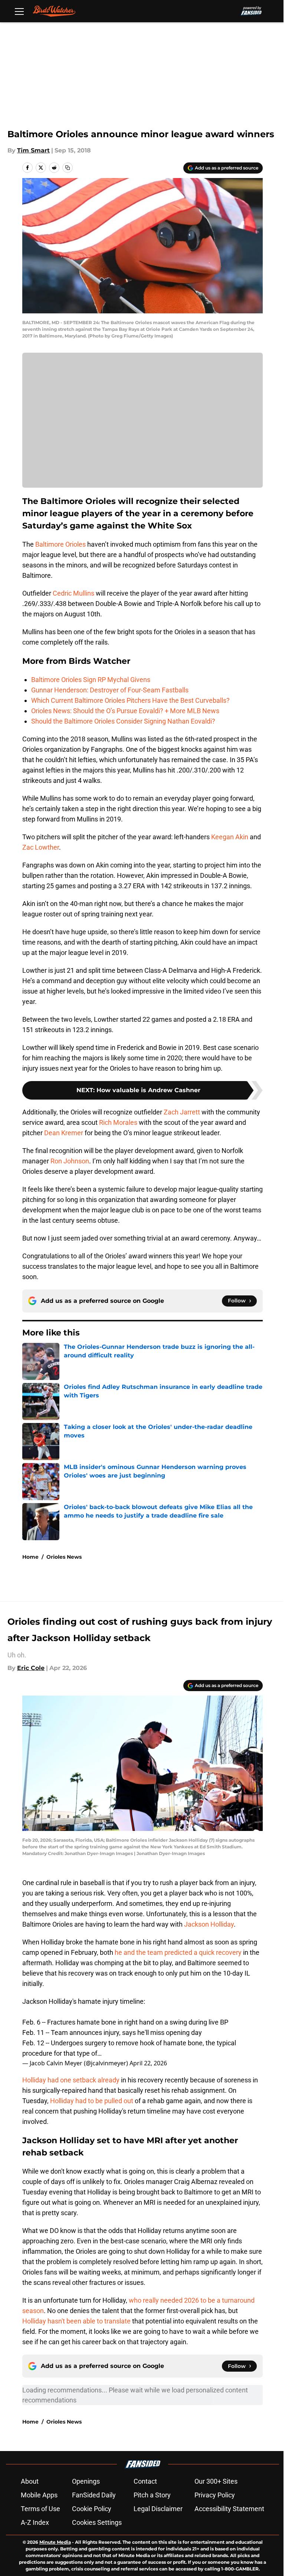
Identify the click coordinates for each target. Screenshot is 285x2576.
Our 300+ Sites (216, 2481)
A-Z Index (35, 2522)
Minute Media (55, 2542)
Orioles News (64, 1557)
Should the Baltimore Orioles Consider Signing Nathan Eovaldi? (123, 721)
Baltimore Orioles (60, 544)
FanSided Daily (94, 2495)
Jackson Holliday (209, 1924)
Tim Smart (33, 150)
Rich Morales (118, 1122)
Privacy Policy (215, 2495)
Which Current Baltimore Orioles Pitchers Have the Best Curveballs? (130, 700)
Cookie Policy (92, 2509)
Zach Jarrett (182, 1112)
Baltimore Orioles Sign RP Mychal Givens (91, 680)
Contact (145, 2481)
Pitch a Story (152, 2495)
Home (30, 1557)
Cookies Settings (97, 2522)
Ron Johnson (70, 1161)
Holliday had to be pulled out (92, 2101)
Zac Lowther (41, 847)
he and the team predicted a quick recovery (178, 1952)
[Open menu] (19, 11)
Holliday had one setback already (71, 2080)
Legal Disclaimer (158, 2509)
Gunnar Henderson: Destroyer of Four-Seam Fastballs (110, 690)
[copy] (68, 168)
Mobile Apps (39, 2495)
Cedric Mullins (73, 593)
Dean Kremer (64, 1133)
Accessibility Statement (229, 2509)
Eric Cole (31, 1668)
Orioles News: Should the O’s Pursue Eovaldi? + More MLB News (125, 711)
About (30, 2481)
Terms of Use (40, 2509)
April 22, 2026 (148, 2063)
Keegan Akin (230, 837)
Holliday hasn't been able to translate (76, 2321)
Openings (86, 2481)
